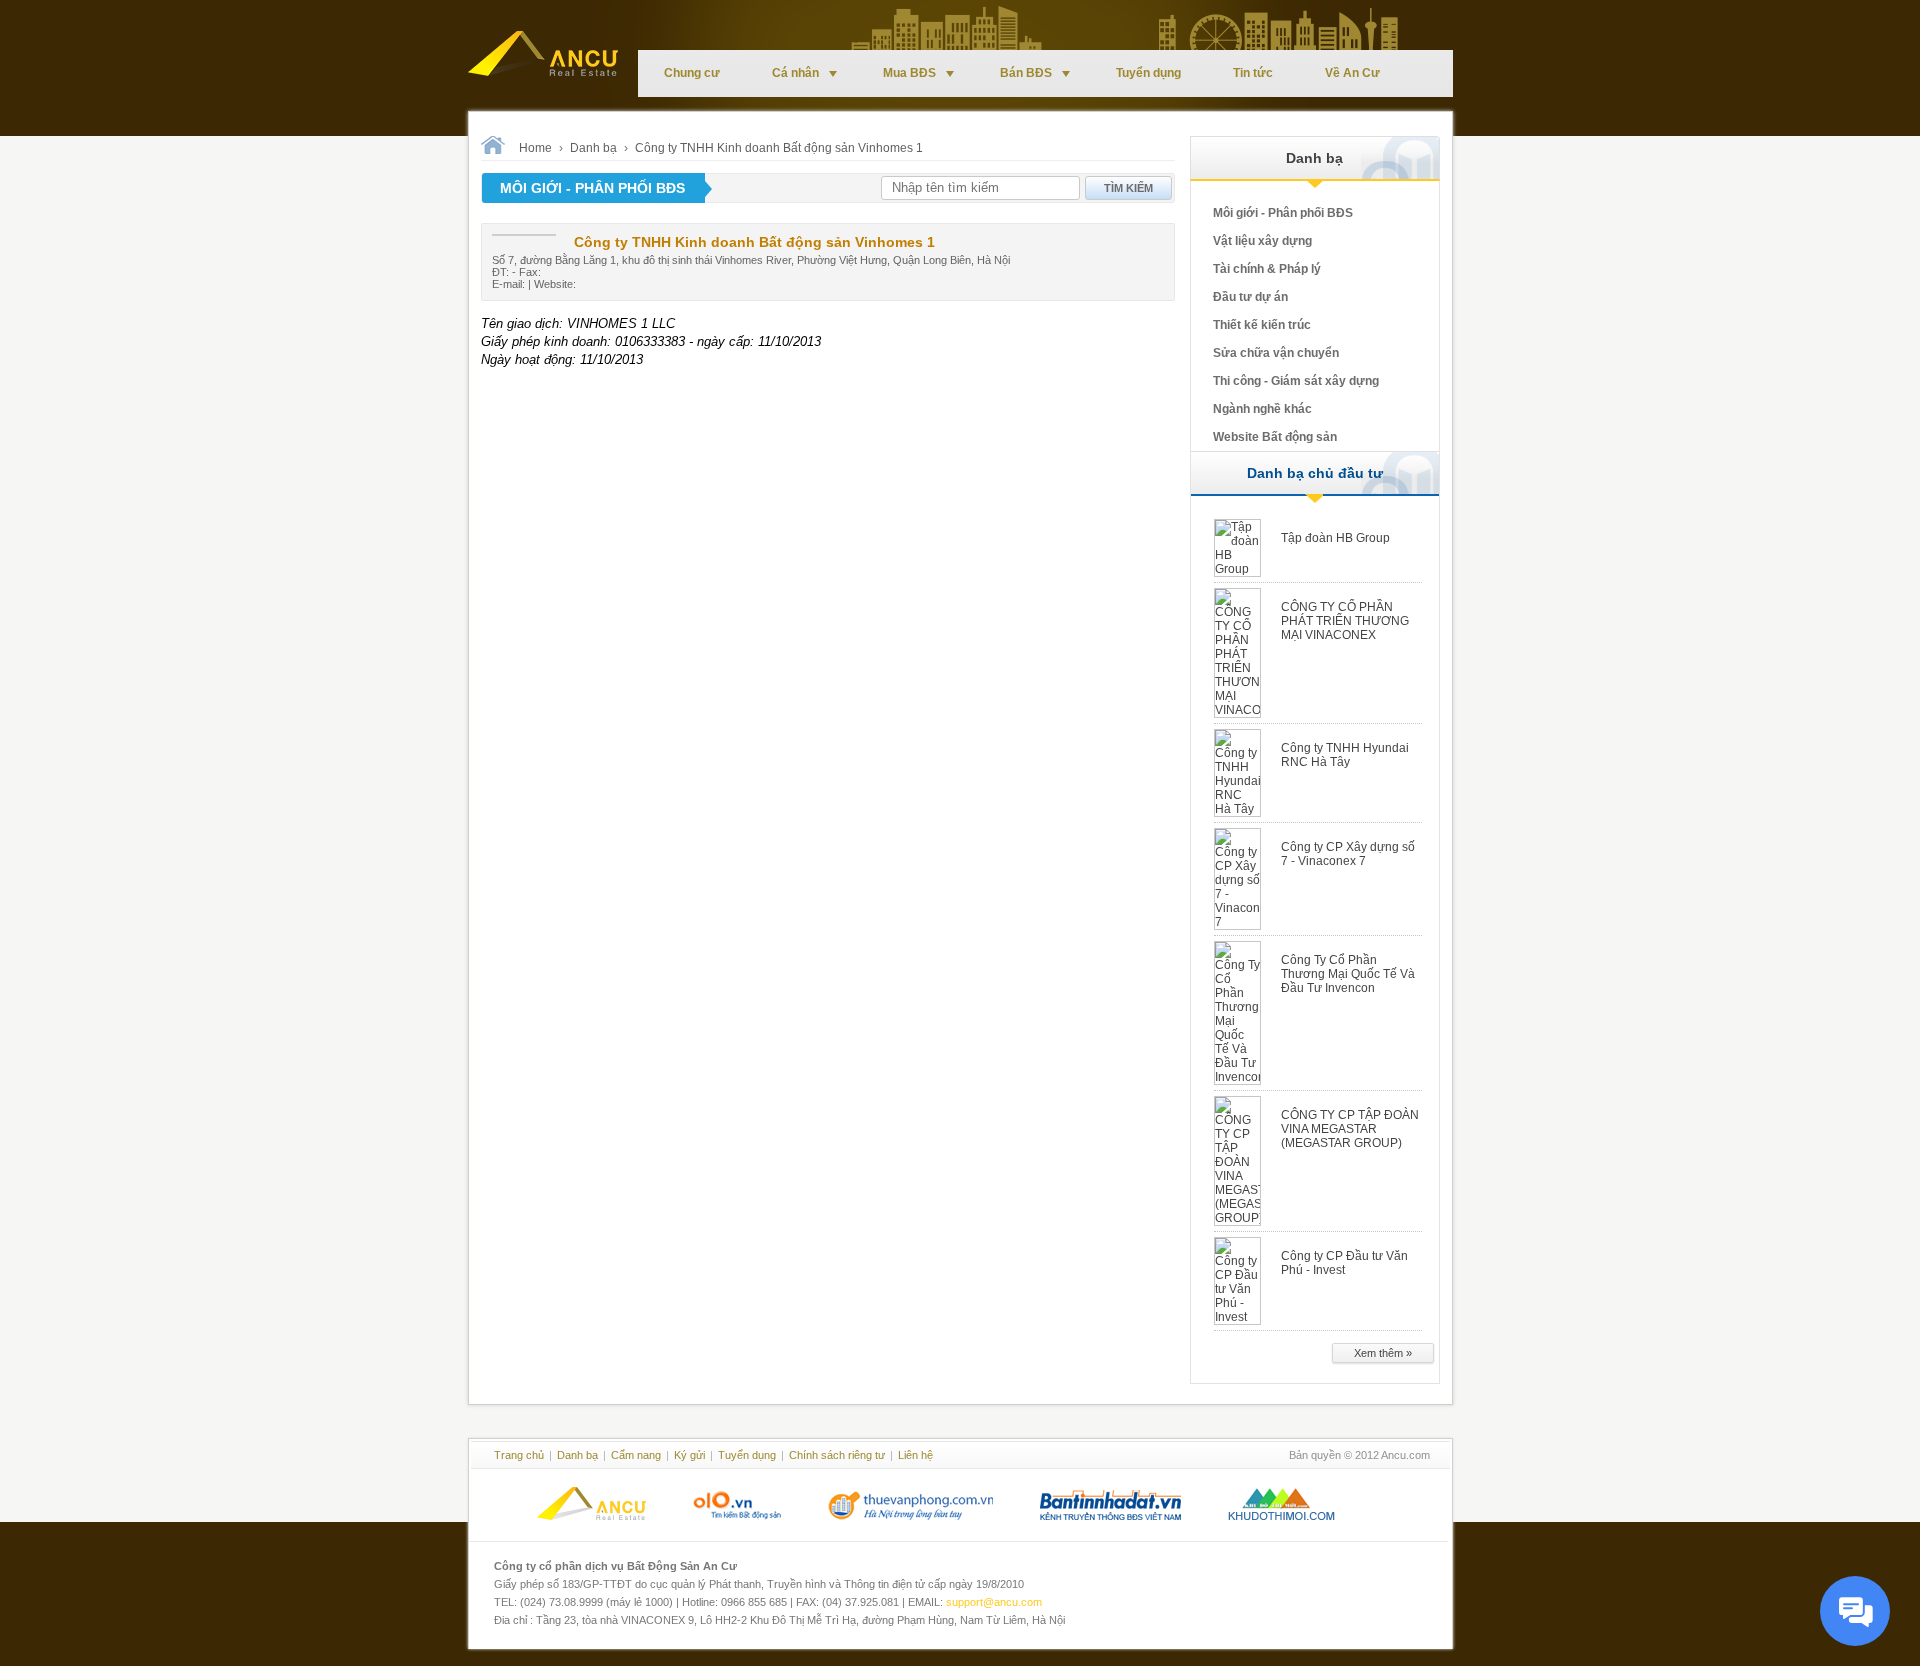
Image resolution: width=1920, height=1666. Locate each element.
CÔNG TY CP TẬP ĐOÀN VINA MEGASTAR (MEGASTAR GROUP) (1350, 1129)
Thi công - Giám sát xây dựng (1296, 381)
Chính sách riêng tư (837, 1455)
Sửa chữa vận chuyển (1276, 353)
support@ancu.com (994, 1602)
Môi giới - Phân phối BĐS (1283, 213)
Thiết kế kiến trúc (1262, 325)
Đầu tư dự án (1250, 297)
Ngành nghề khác (1262, 409)
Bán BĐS (1026, 73)
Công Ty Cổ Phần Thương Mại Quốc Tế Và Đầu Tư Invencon (1348, 974)
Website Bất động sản (1275, 437)
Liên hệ (915, 1455)
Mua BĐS (909, 73)
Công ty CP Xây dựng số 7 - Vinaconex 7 (1348, 854)
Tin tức (1253, 73)
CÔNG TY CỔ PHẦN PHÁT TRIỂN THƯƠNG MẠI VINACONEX (1345, 621)
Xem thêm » (1383, 1353)
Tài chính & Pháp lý (1267, 269)
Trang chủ (519, 1455)
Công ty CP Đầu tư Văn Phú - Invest (1344, 1263)
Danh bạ (593, 148)
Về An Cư (1352, 73)
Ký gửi (689, 1455)
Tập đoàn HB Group (1335, 538)
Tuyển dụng (1148, 73)
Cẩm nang (636, 1455)
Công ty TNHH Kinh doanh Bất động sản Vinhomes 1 (779, 148)
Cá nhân (795, 73)
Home (535, 148)
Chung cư (692, 73)
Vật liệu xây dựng (1262, 241)
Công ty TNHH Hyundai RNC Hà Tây (1345, 755)
